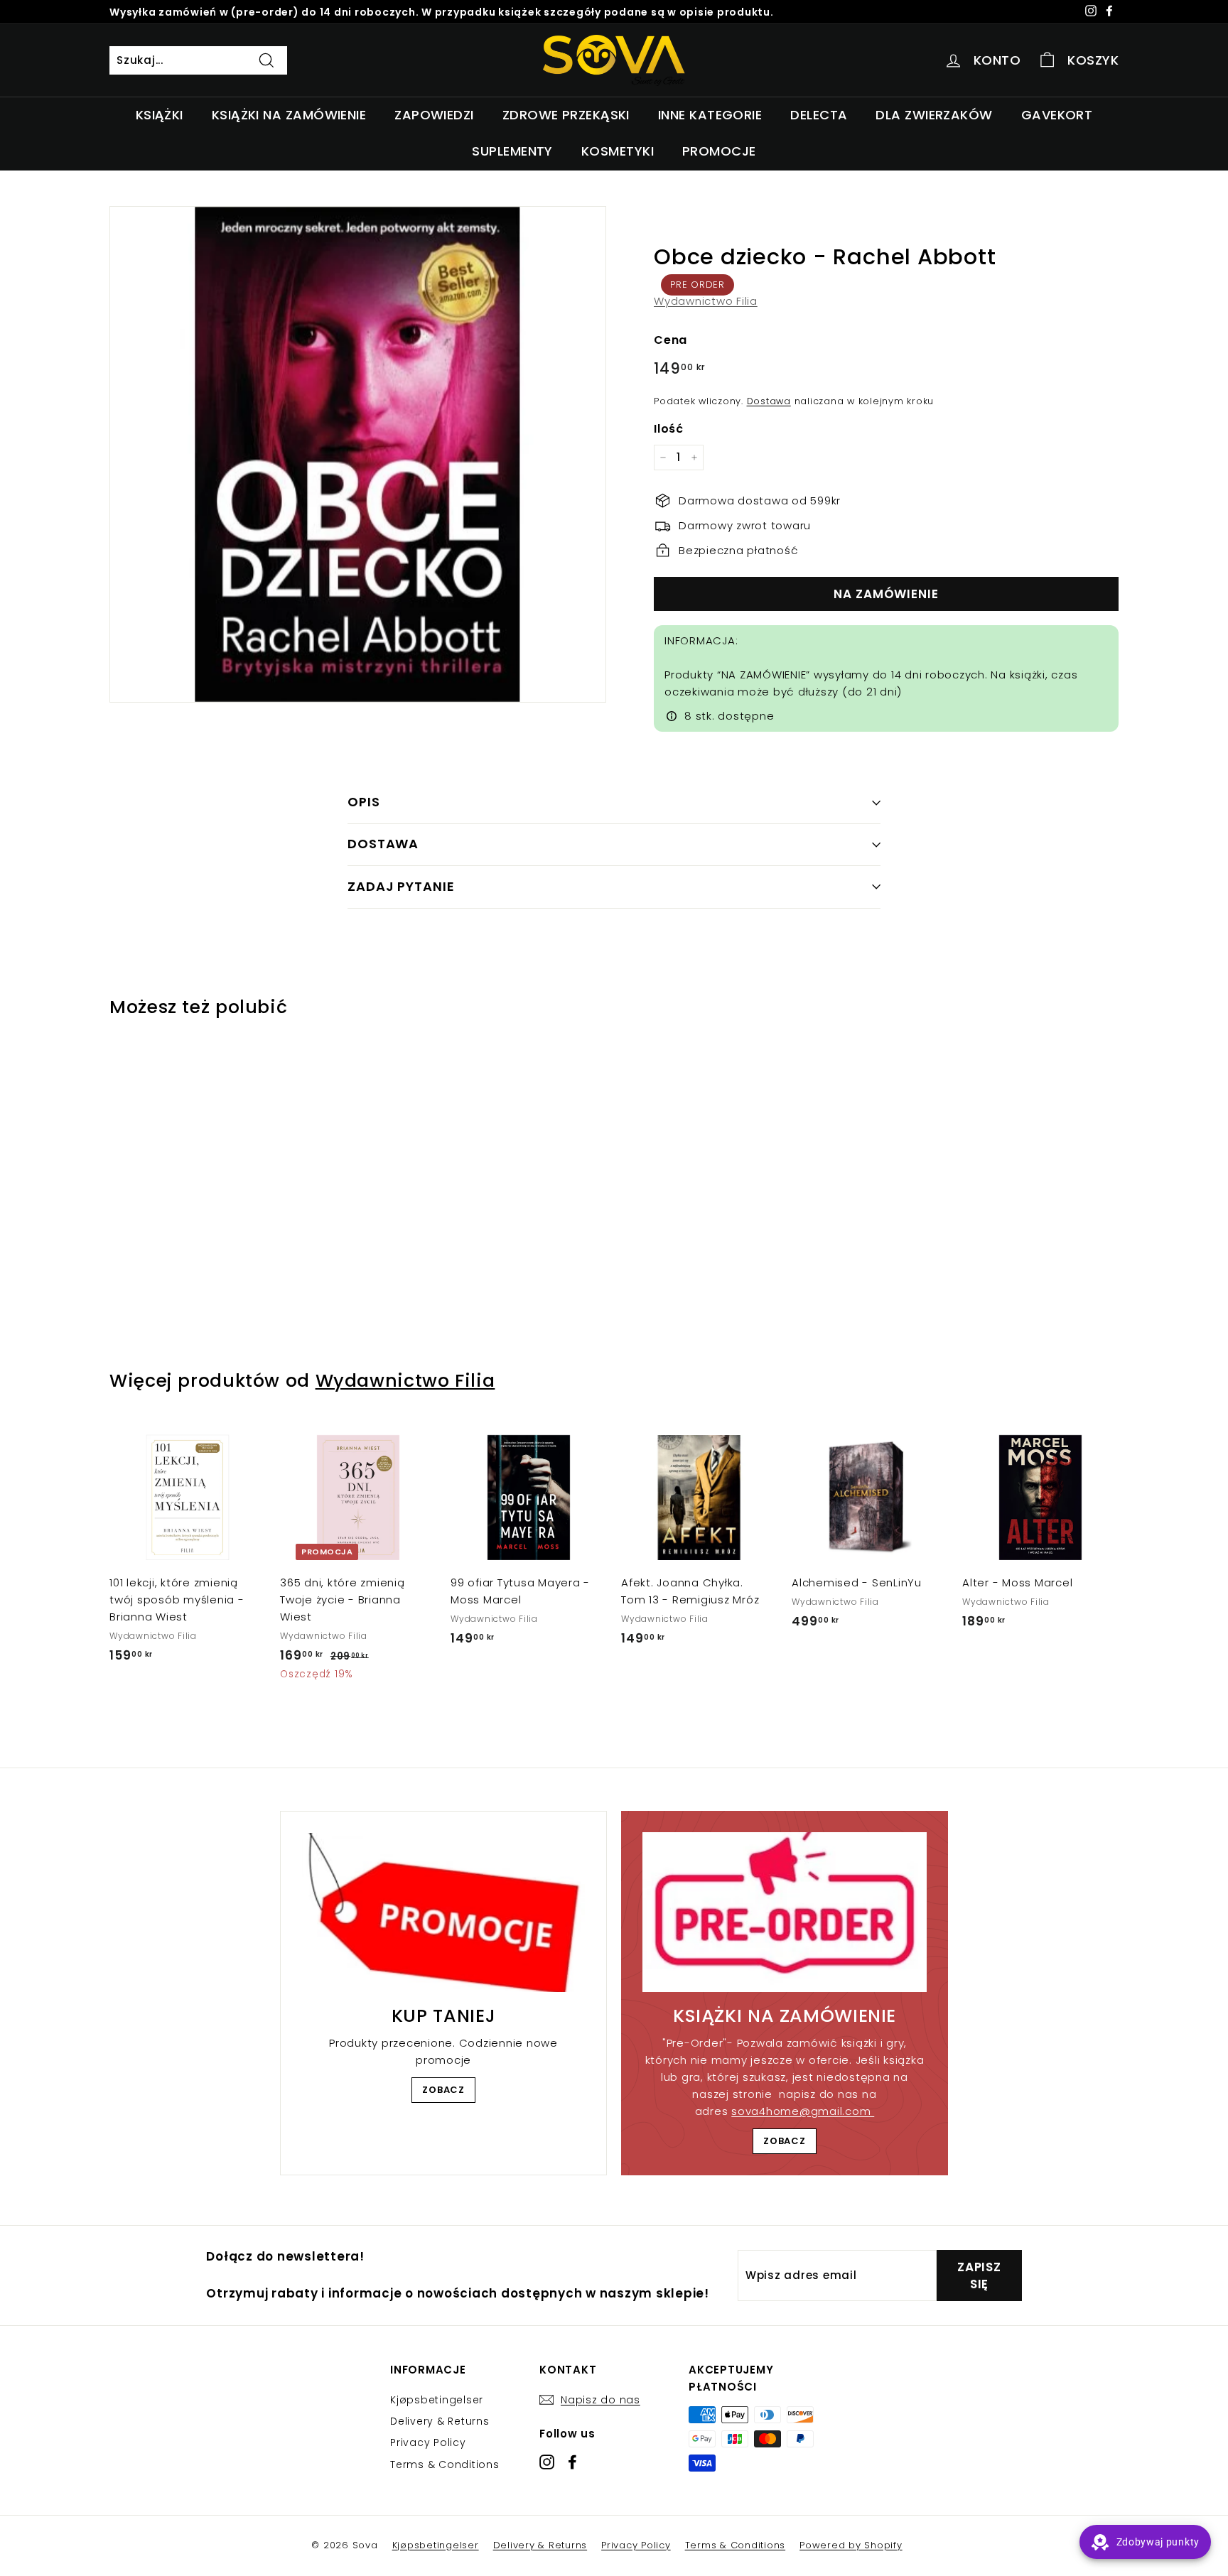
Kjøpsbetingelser (437, 2400)
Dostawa (769, 401)
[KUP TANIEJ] (443, 1912)
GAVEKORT (1057, 115)
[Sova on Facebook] (572, 2461)
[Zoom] (358, 454)
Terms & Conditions (445, 2464)
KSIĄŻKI (160, 115)
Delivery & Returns (440, 2421)
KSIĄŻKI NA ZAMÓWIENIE (289, 115)
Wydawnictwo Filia (706, 301)
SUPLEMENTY (512, 151)
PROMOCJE (719, 151)
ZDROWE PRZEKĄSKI (566, 115)
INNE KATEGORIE (710, 115)
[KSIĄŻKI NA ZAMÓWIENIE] (785, 1912)
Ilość (669, 429)
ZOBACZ (443, 2090)
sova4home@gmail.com (803, 2111)
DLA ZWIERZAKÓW (934, 115)
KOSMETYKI (618, 151)
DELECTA (819, 115)
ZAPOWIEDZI (434, 115)
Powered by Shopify (851, 2545)
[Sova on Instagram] (547, 2461)
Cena (670, 340)
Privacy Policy (428, 2442)
